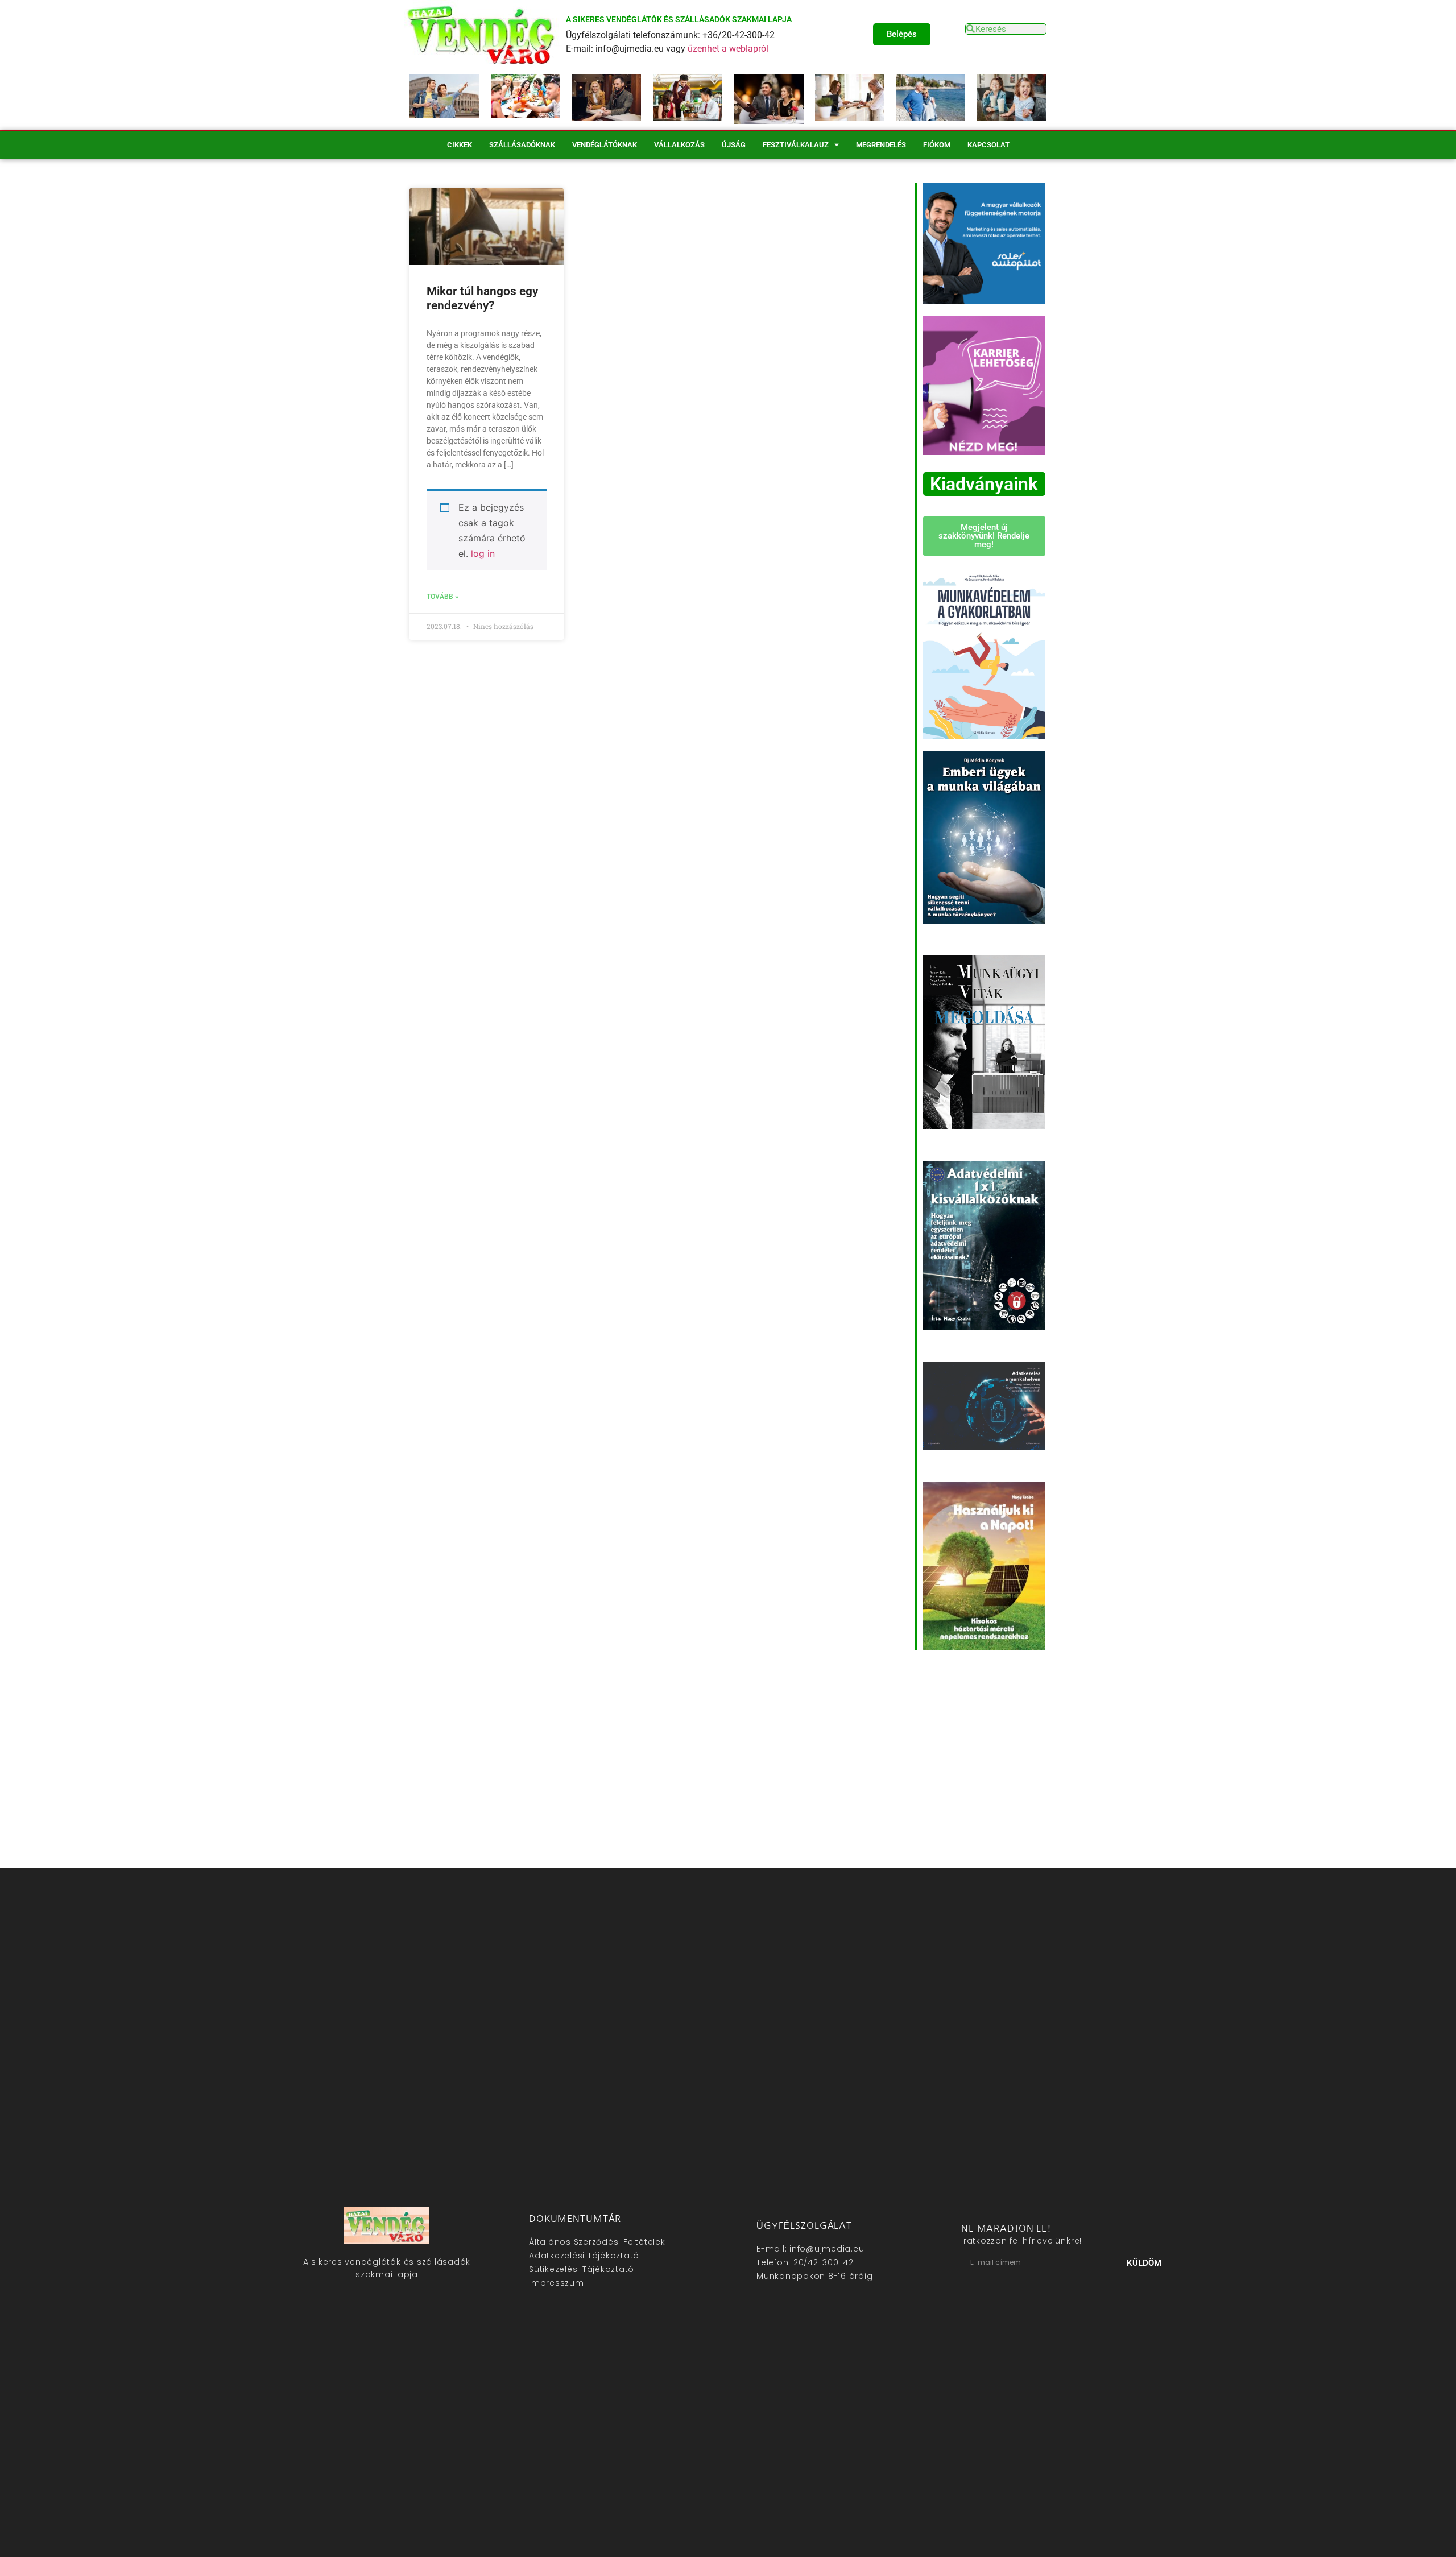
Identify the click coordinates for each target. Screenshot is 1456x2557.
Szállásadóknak (522, 145)
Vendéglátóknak (605, 145)
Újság (734, 145)
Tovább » (442, 597)
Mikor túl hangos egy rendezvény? (482, 298)
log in (483, 553)
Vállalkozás (679, 145)
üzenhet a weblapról (728, 49)
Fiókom (937, 145)
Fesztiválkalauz (796, 145)
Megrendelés (881, 145)
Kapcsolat (988, 145)
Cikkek (460, 145)
